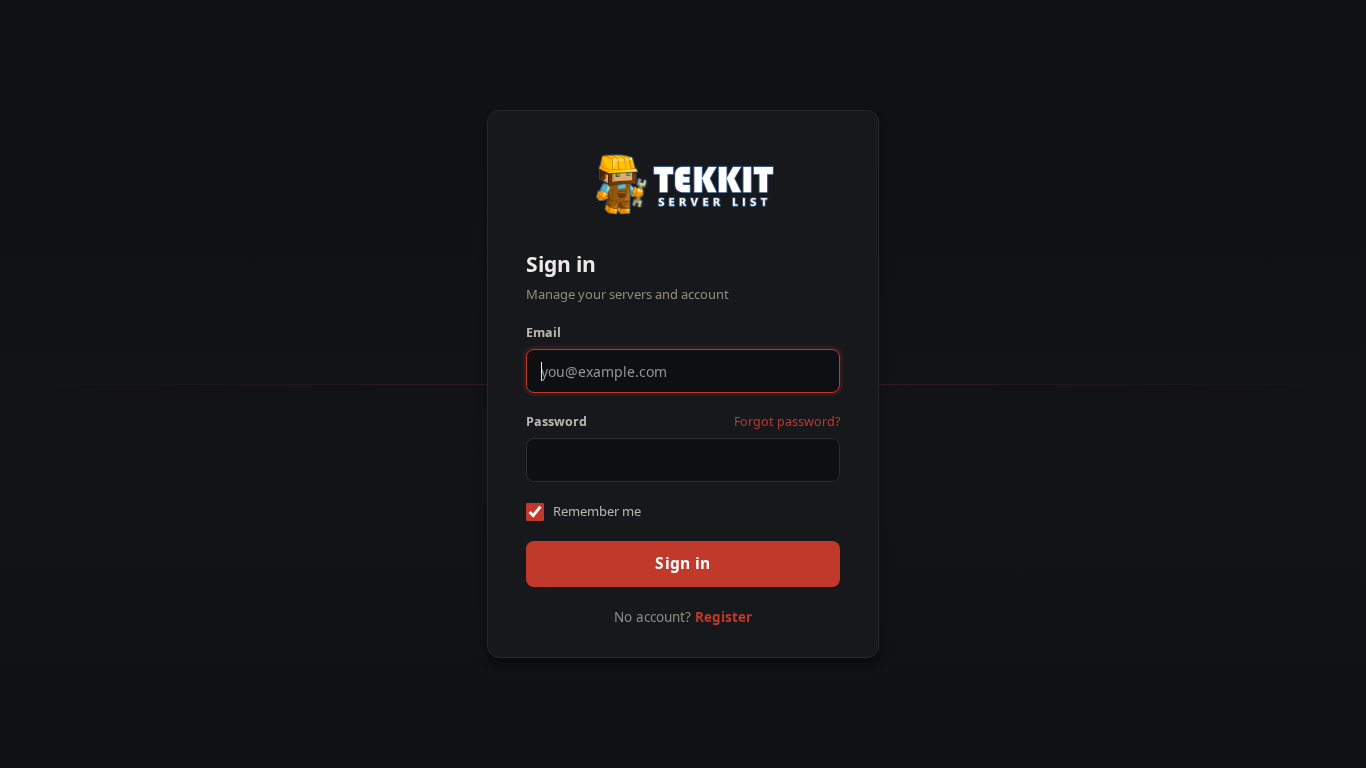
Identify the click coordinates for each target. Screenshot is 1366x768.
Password (556, 421)
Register (723, 617)
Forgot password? (787, 421)
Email (543, 332)
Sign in (682, 563)
